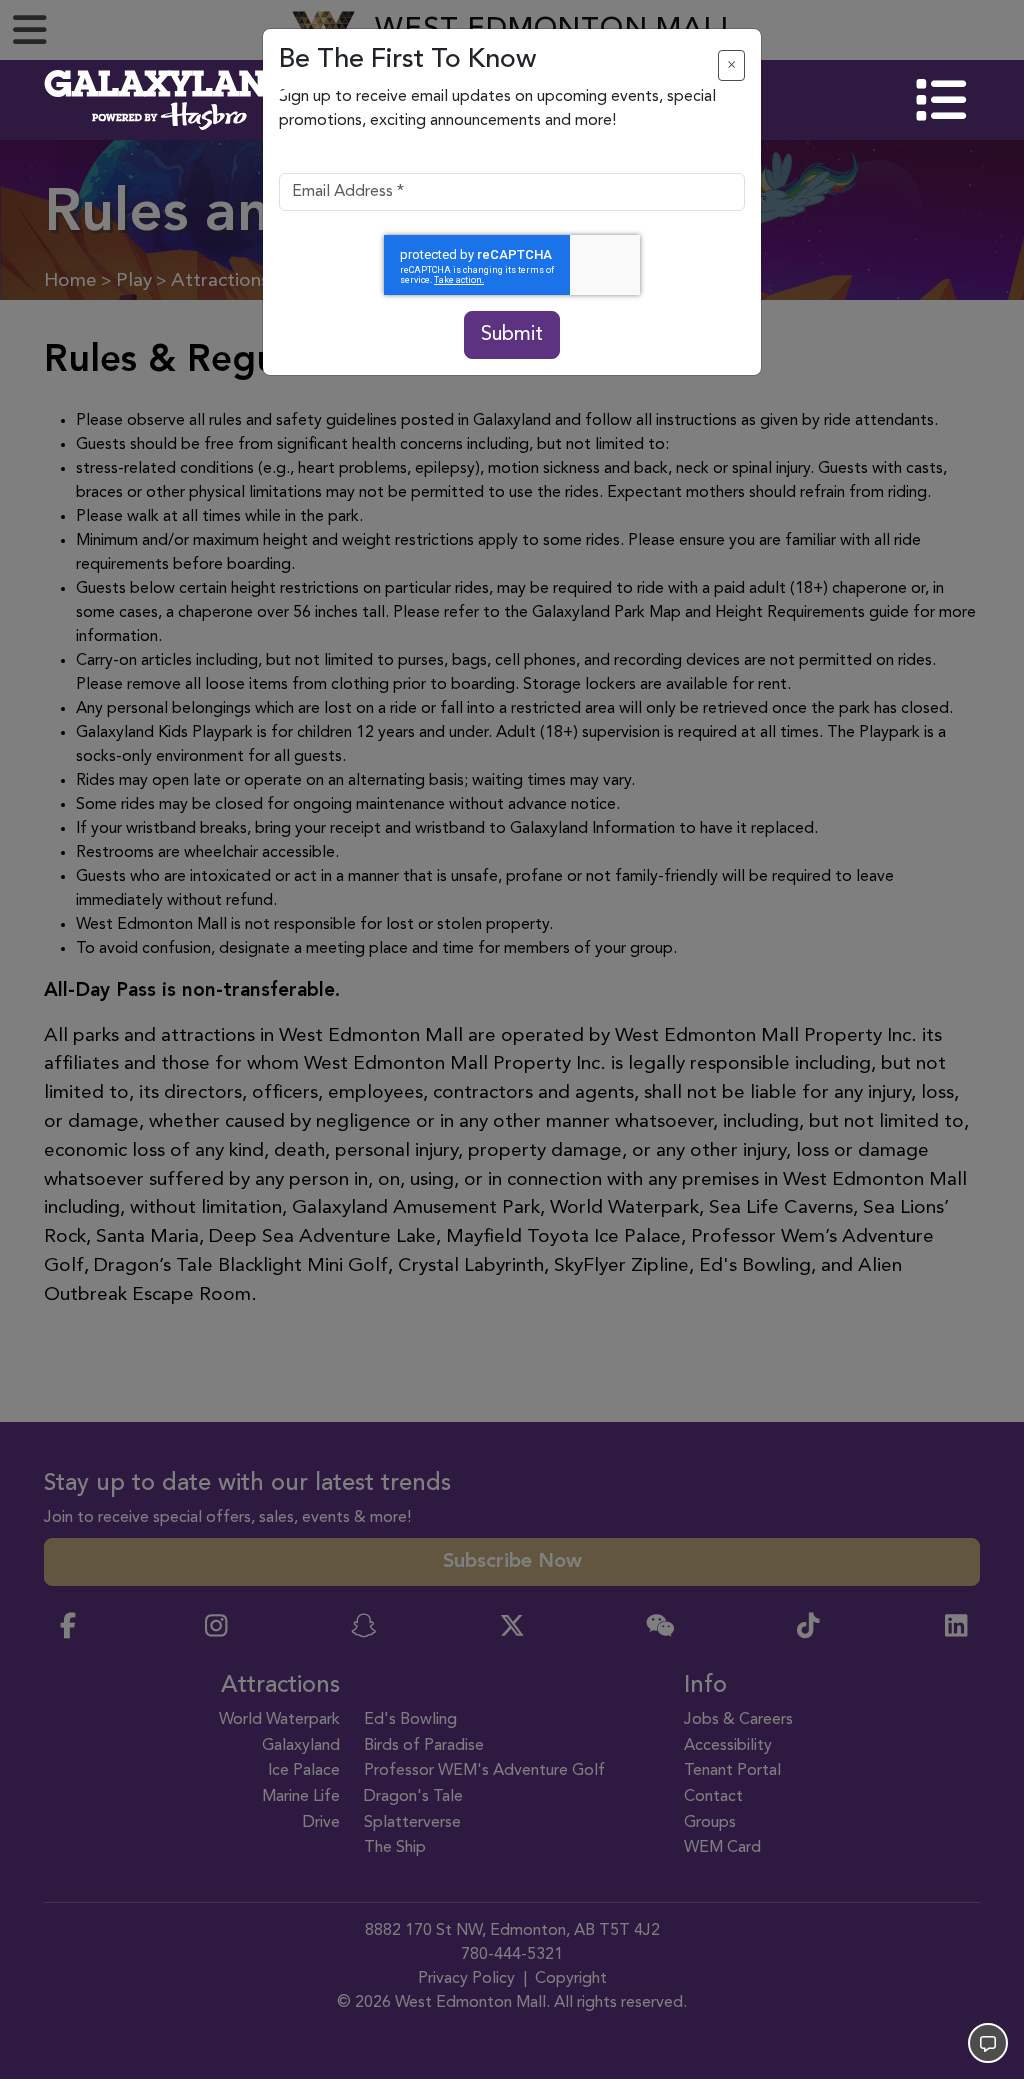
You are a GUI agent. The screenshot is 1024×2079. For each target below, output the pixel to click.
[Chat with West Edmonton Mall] (988, 2043)
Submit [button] (512, 335)
